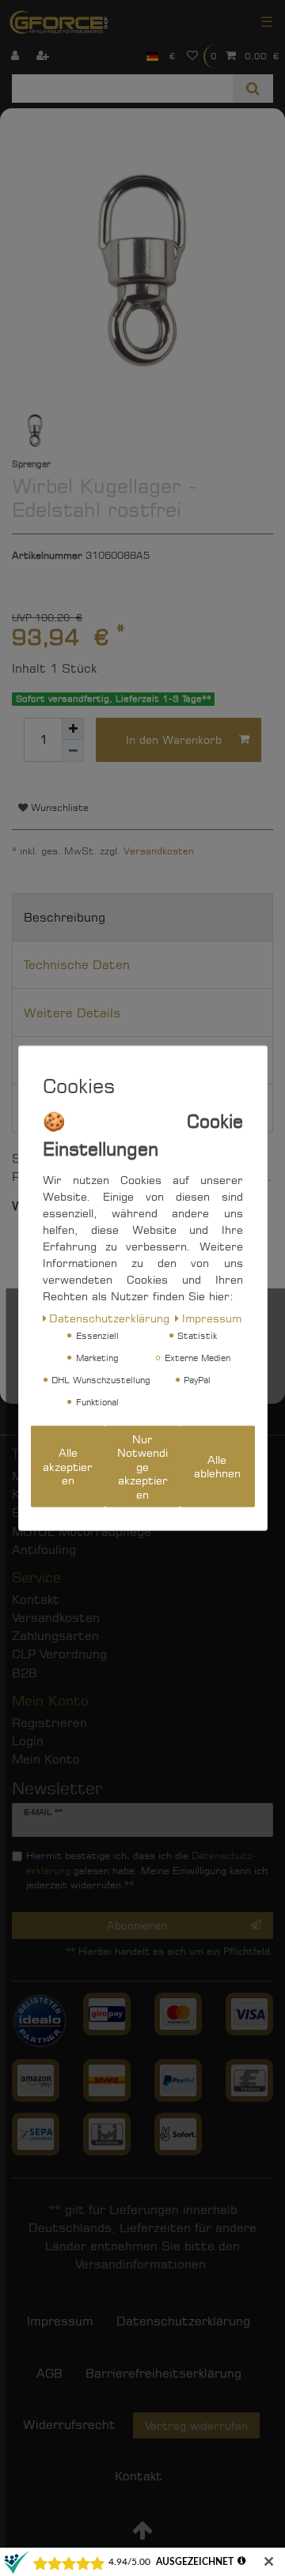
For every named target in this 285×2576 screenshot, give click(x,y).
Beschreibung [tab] (65, 917)
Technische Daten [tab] (77, 965)
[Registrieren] (44, 57)
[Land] (152, 57)
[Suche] (253, 89)
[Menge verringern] (73, 751)
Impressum (212, 1317)
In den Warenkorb (174, 739)
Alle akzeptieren (68, 1466)
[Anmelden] (17, 57)
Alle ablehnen (217, 1467)
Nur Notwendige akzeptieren (142, 1466)
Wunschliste (58, 807)
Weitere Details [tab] (72, 1013)
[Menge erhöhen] (73, 729)
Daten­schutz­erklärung (109, 1317)
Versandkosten (159, 851)
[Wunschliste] (192, 57)
